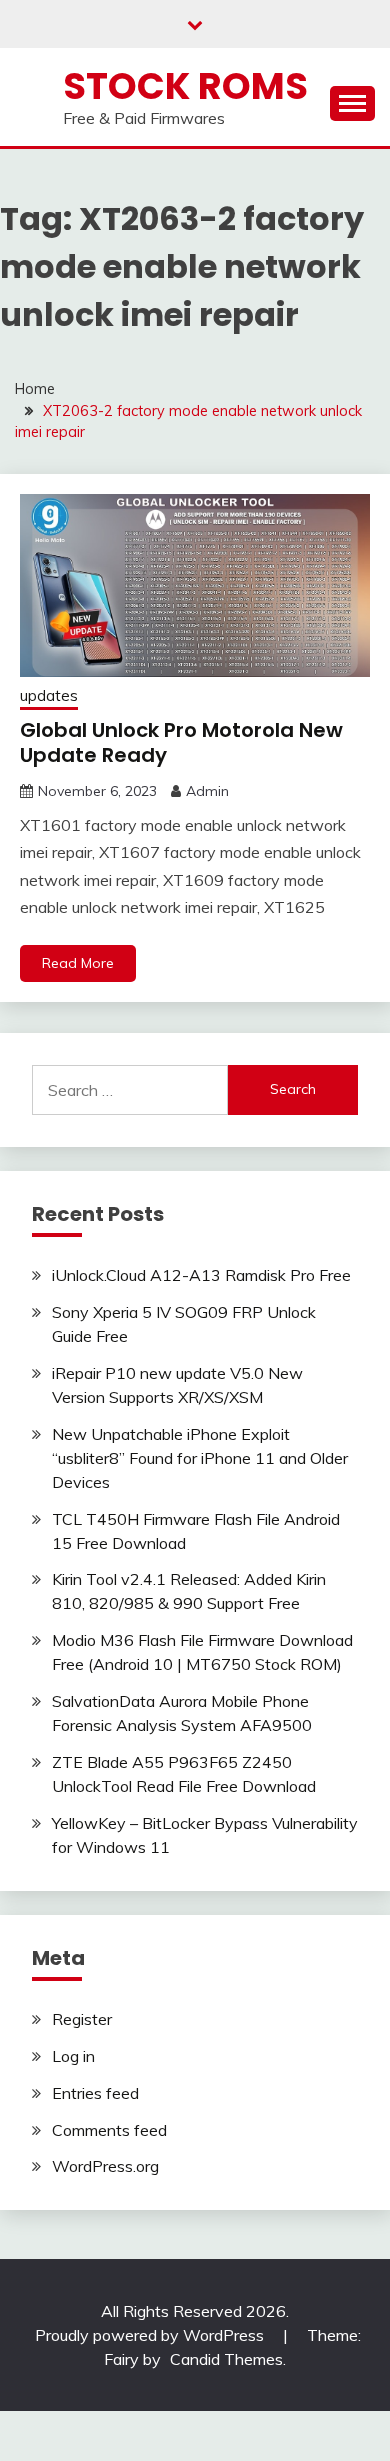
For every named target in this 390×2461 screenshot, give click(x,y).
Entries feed (95, 2093)
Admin (207, 791)
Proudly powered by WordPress (151, 2335)
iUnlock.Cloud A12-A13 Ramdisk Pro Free (201, 1275)
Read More (78, 963)
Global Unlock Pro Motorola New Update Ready (181, 742)
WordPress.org (105, 2166)
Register (82, 2019)
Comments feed (109, 2130)
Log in (73, 2056)
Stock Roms (185, 86)
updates (49, 695)
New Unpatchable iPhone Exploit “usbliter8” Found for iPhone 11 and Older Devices (200, 1458)
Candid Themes (226, 2359)
